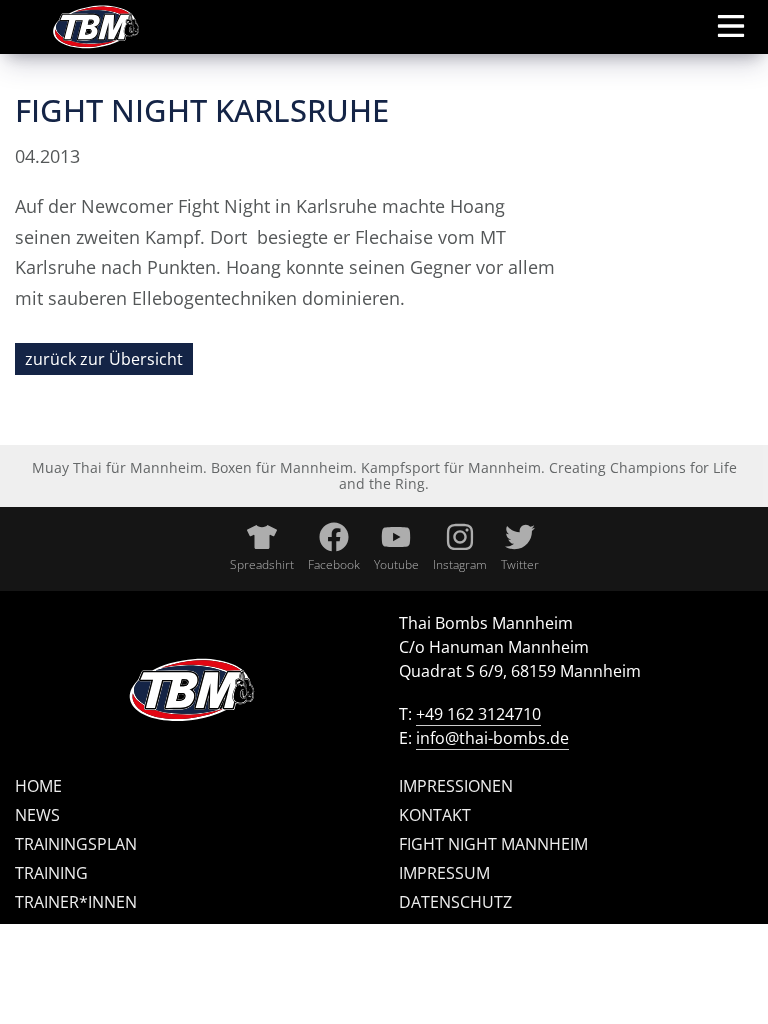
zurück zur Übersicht (104, 359)
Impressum (444, 873)
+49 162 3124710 (478, 714)
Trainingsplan (76, 844)
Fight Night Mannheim (493, 844)
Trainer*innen (76, 902)
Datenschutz (455, 902)
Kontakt (435, 815)
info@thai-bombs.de (492, 738)
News (37, 815)
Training (51, 873)
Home (38, 786)
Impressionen (456, 786)
